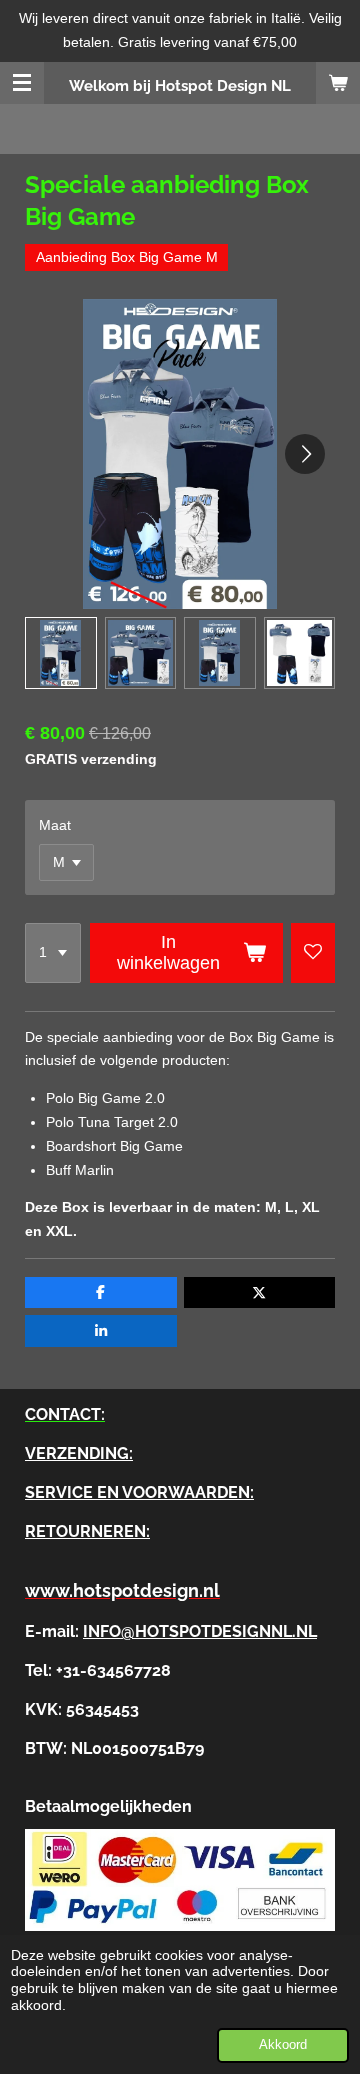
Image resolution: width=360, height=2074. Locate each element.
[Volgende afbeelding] (305, 454)
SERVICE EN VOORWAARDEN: (139, 1492)
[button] (61, 653)
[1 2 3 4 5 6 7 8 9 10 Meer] (53, 953)
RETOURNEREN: (87, 1531)
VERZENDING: (79, 1453)
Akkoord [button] (283, 2045)
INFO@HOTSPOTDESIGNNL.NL (200, 1631)
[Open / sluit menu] (22, 83)
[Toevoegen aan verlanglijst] (313, 953)
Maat (55, 825)
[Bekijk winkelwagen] (338, 83)
